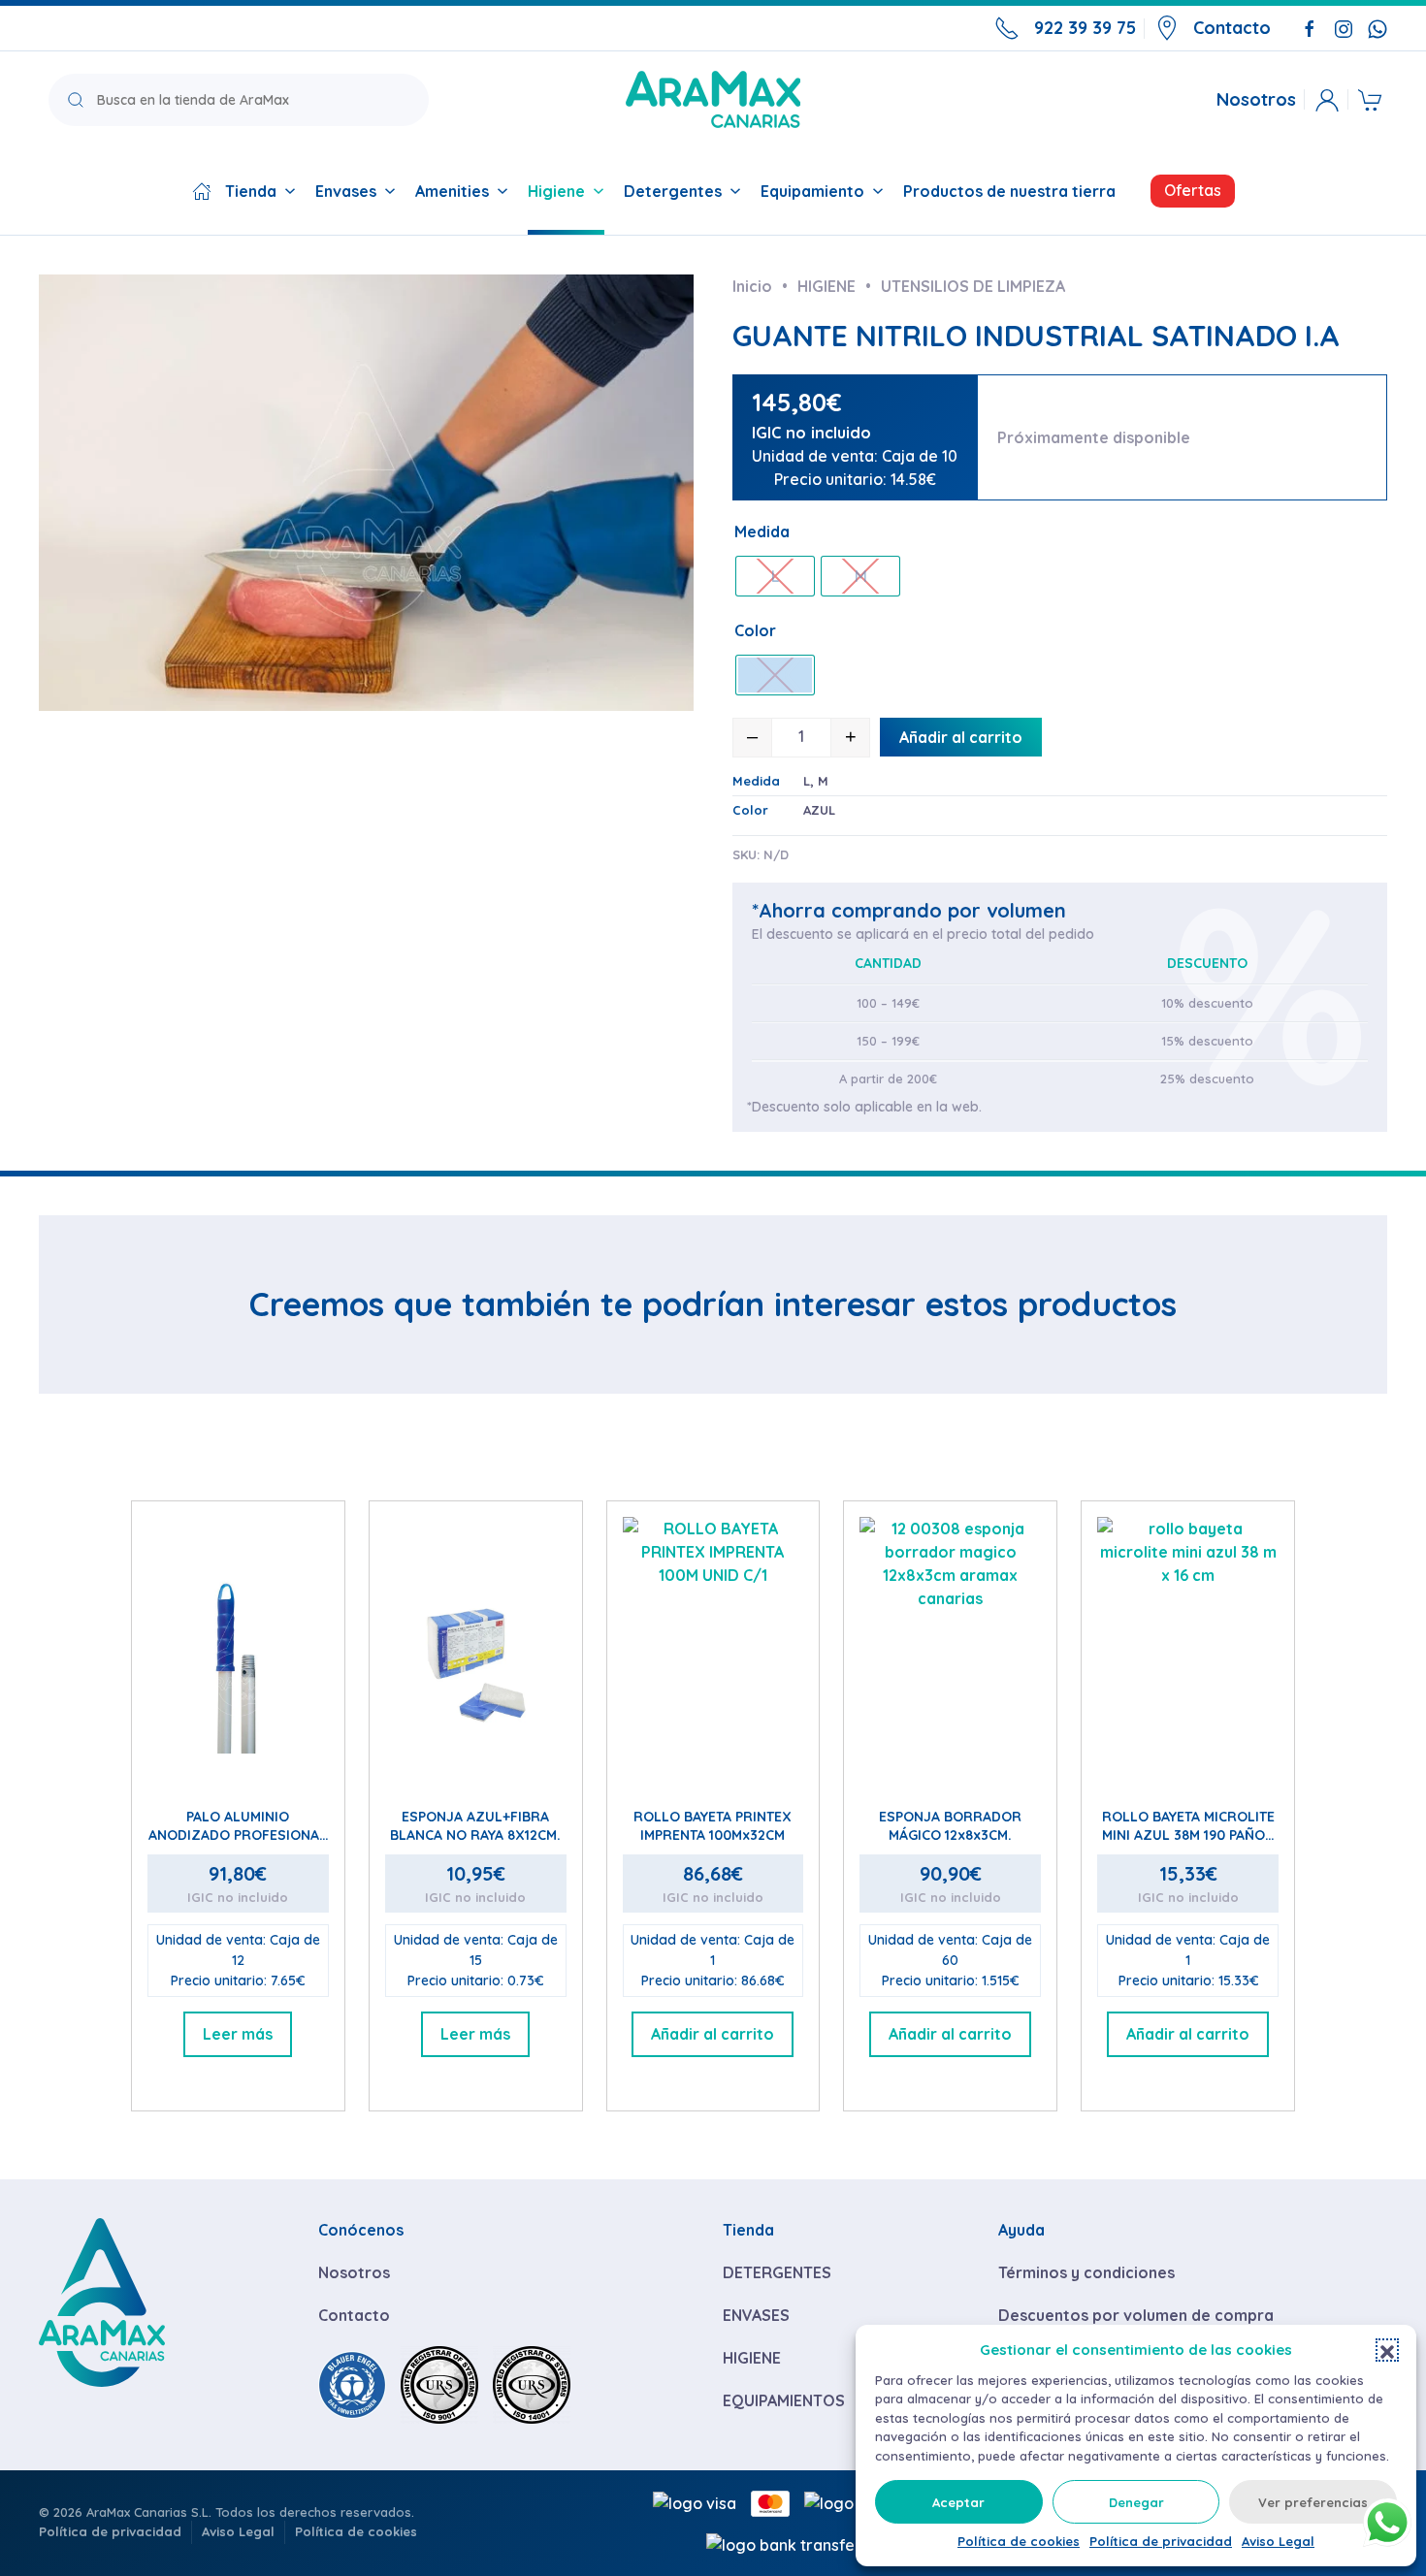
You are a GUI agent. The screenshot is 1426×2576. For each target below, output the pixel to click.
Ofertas (1193, 190)
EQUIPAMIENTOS (784, 2400)
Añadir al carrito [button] (713, 2034)
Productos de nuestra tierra (1009, 191)
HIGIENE (752, 2358)
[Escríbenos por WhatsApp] (1377, 27)
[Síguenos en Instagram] (1344, 27)
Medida (762, 531)
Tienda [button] (251, 191)
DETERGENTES (777, 2272)
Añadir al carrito (961, 737)
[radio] (775, 576)
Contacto (1232, 28)
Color (755, 630)
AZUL (819, 810)
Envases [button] (346, 191)
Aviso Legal (1278, 2541)
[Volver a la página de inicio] (713, 99)
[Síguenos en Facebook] (1310, 27)
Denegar (1136, 2502)
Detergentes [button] (673, 191)
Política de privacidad (1161, 2541)
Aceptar (958, 2502)
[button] (1387, 2350)
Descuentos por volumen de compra (1136, 2315)
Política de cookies (1019, 2541)
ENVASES (756, 2315)
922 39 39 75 (1085, 28)
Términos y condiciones (1086, 2272)
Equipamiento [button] (812, 191)
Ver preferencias (1313, 2502)
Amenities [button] (452, 191)
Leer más (238, 2034)
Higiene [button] (556, 191)
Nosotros (1256, 100)
